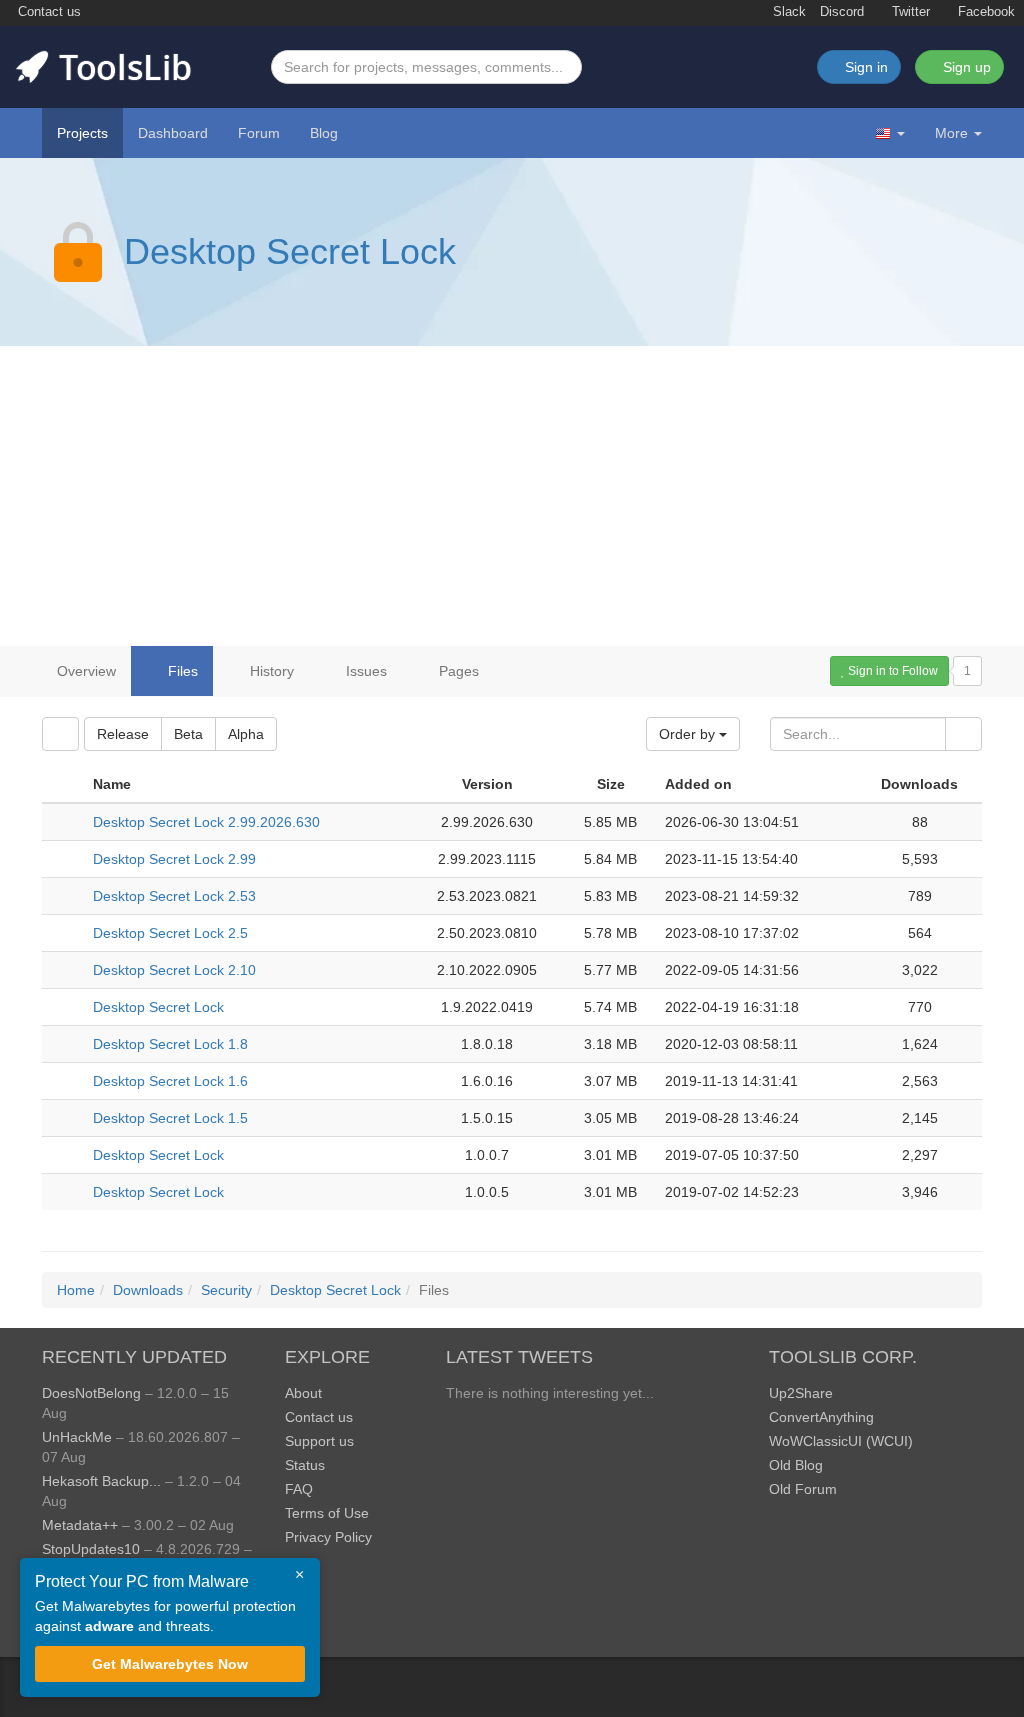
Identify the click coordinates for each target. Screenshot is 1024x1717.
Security (226, 1290)
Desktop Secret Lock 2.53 (174, 896)
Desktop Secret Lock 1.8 (170, 1044)
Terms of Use (327, 1513)
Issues (364, 671)
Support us (319, 1441)
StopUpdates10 (91, 1549)
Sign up (965, 67)
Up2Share (801, 1393)
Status (305, 1465)
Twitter (909, 12)
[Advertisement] (512, 496)
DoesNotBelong (91, 1393)
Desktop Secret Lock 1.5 (170, 1118)
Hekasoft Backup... (101, 1481)
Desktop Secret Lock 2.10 (174, 970)
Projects (82, 133)
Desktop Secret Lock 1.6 (170, 1081)
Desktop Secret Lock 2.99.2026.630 (206, 822)
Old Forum (803, 1489)
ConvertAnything (821, 1417)
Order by (689, 734)
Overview (86, 671)
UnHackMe (77, 1437)
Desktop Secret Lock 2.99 (174, 859)
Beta (188, 734)
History (270, 671)
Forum (259, 133)
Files (181, 671)
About (303, 1393)
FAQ (299, 1489)
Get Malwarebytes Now (170, 1664)
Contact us (47, 12)
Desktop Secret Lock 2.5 (170, 933)
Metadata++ (80, 1525)
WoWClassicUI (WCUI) (841, 1441)
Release (123, 734)
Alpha (246, 734)
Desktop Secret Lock (290, 251)
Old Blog (796, 1465)
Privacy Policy (328, 1537)
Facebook (984, 12)
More (951, 133)
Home (76, 1290)
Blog (324, 133)
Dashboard (173, 133)
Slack (787, 12)
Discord (842, 12)
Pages (457, 671)
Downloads (148, 1290)
